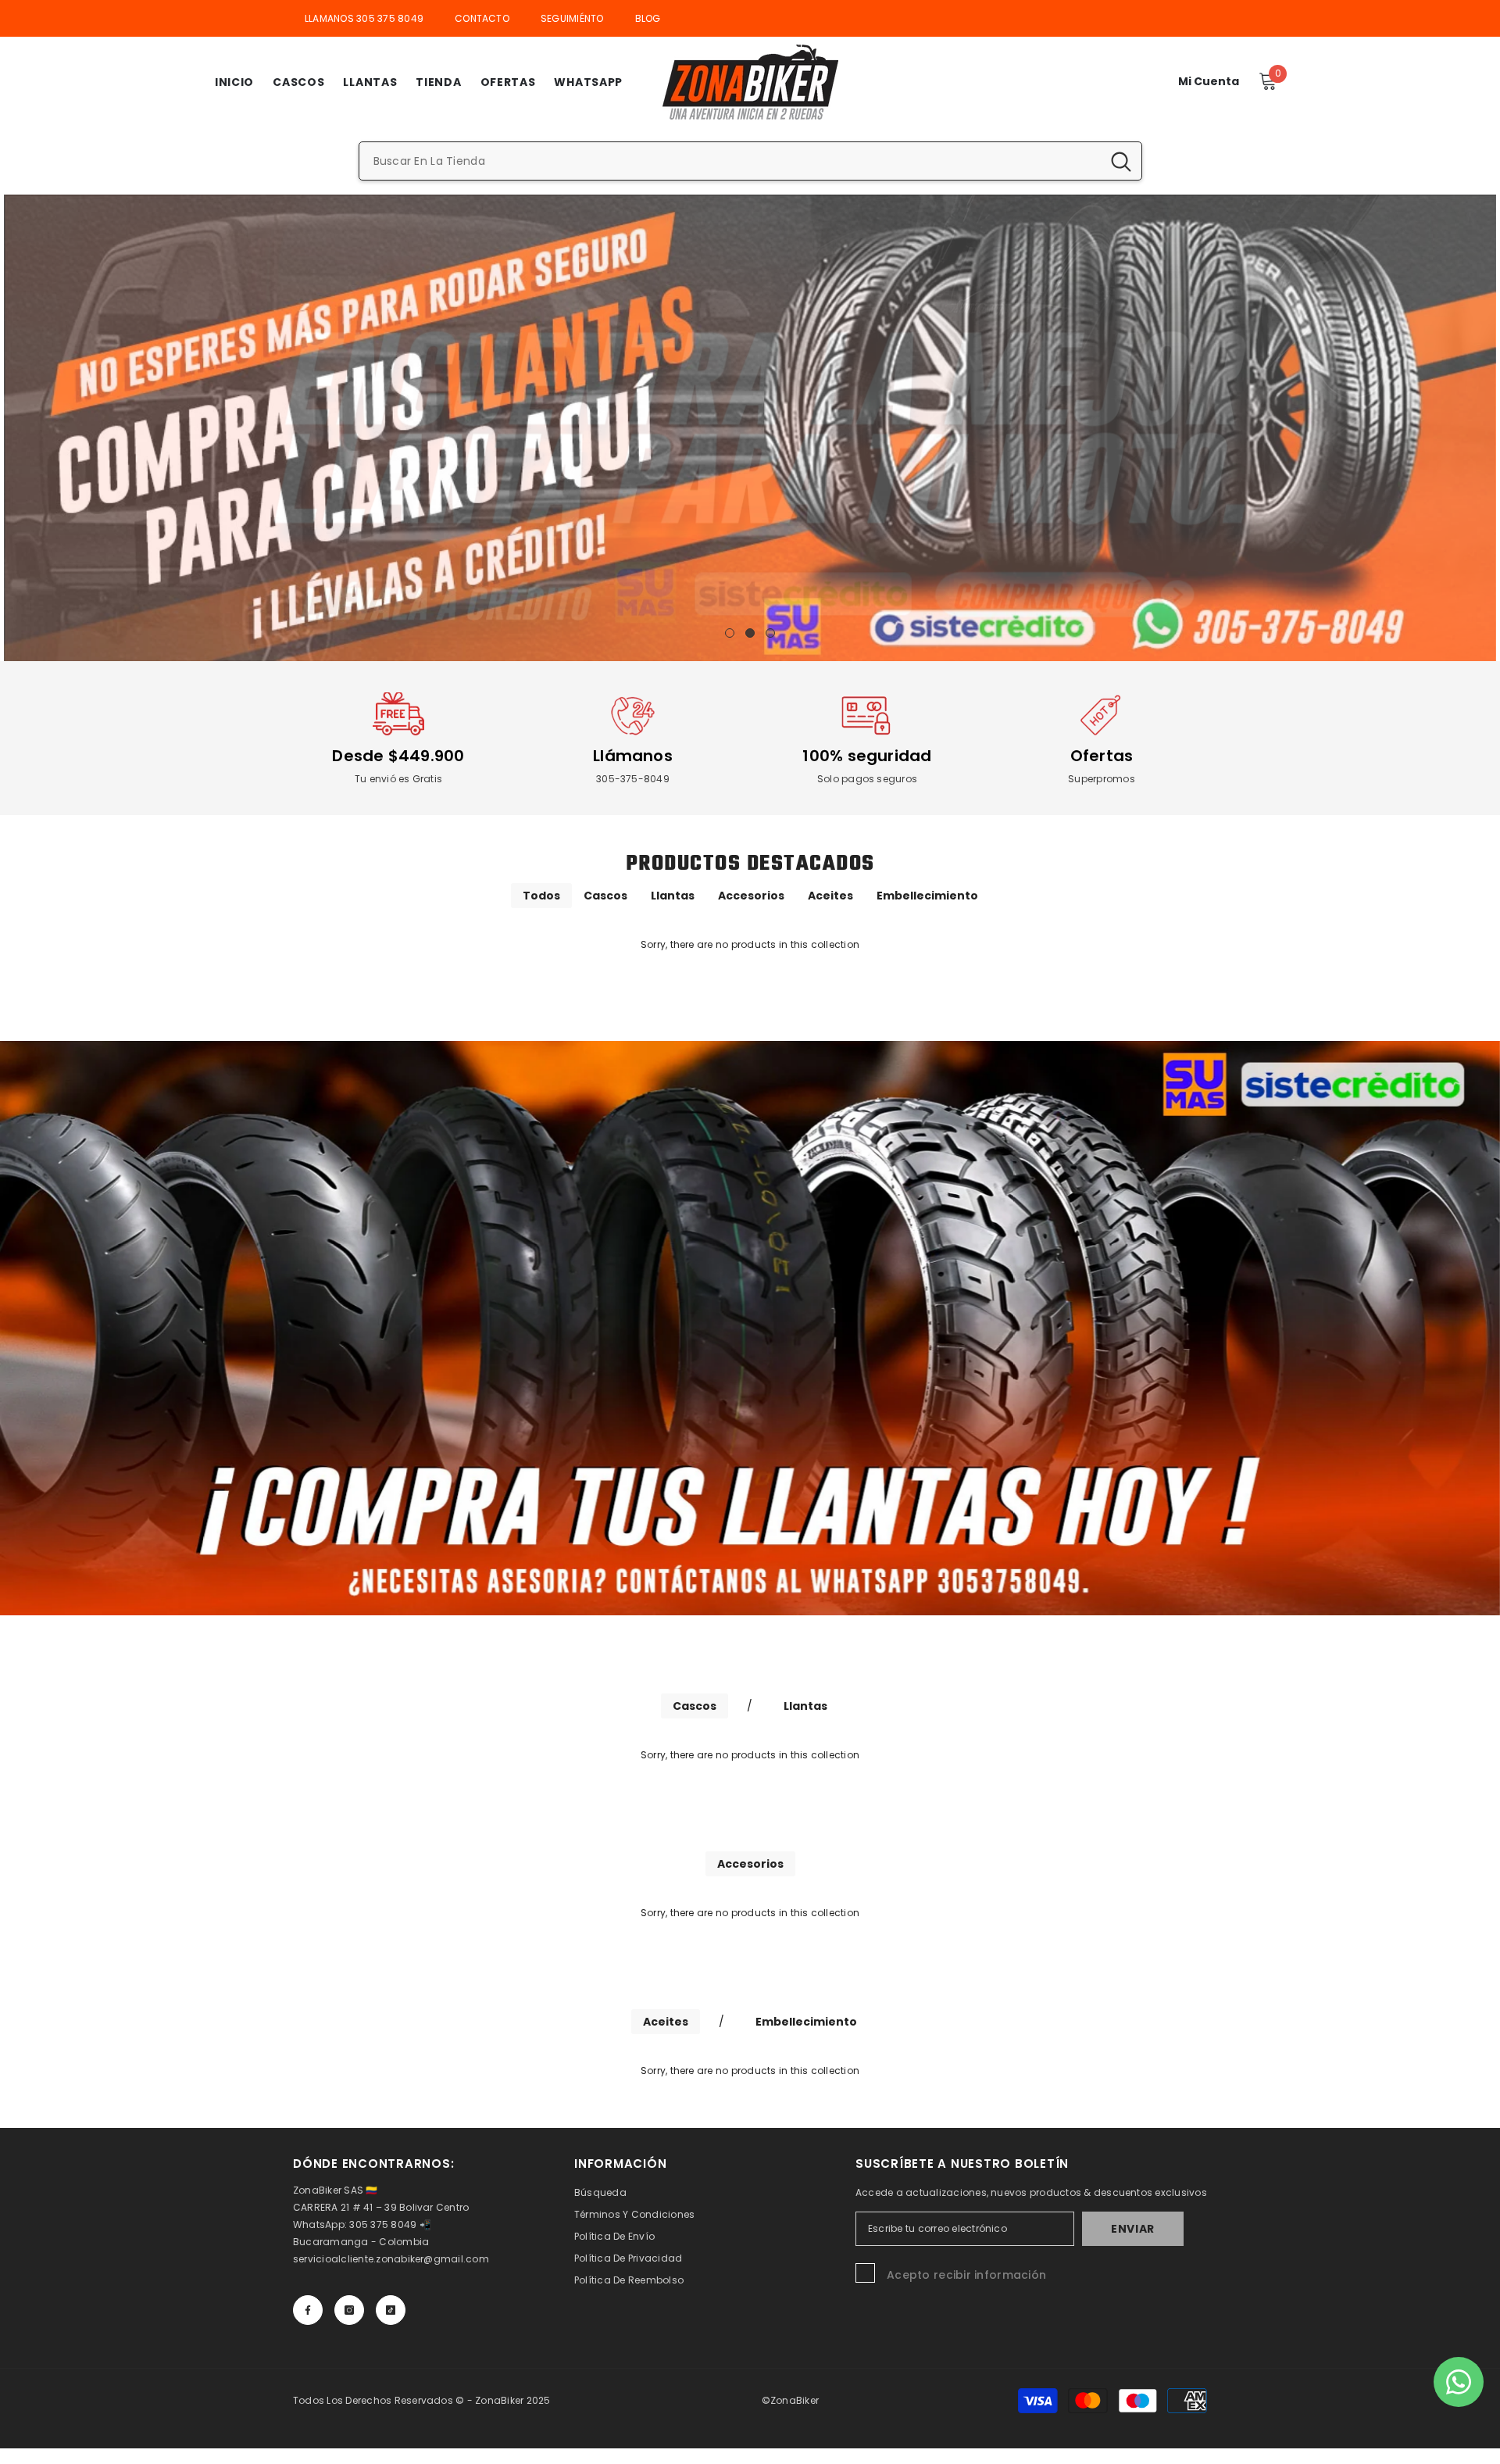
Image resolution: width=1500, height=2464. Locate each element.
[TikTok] (391, 2310)
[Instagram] (349, 2310)
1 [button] (730, 633)
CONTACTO (482, 18)
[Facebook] (308, 2310)
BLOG (648, 18)
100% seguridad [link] (867, 756)
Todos (541, 896)
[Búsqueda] (750, 161)
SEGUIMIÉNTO (572, 18)
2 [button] (750, 633)
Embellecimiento (927, 896)
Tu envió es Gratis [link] (398, 779)
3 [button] (770, 633)
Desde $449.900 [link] (398, 756)
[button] (18, 428)
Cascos (605, 896)
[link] (398, 716)
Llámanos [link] (633, 756)
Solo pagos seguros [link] (867, 779)
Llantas (673, 896)
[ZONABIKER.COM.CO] (750, 1328)
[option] (750, 428)
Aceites (830, 896)
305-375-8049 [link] (633, 779)
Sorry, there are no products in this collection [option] (750, 944)
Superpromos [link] (1102, 779)
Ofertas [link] (1102, 756)
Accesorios (751, 896)
